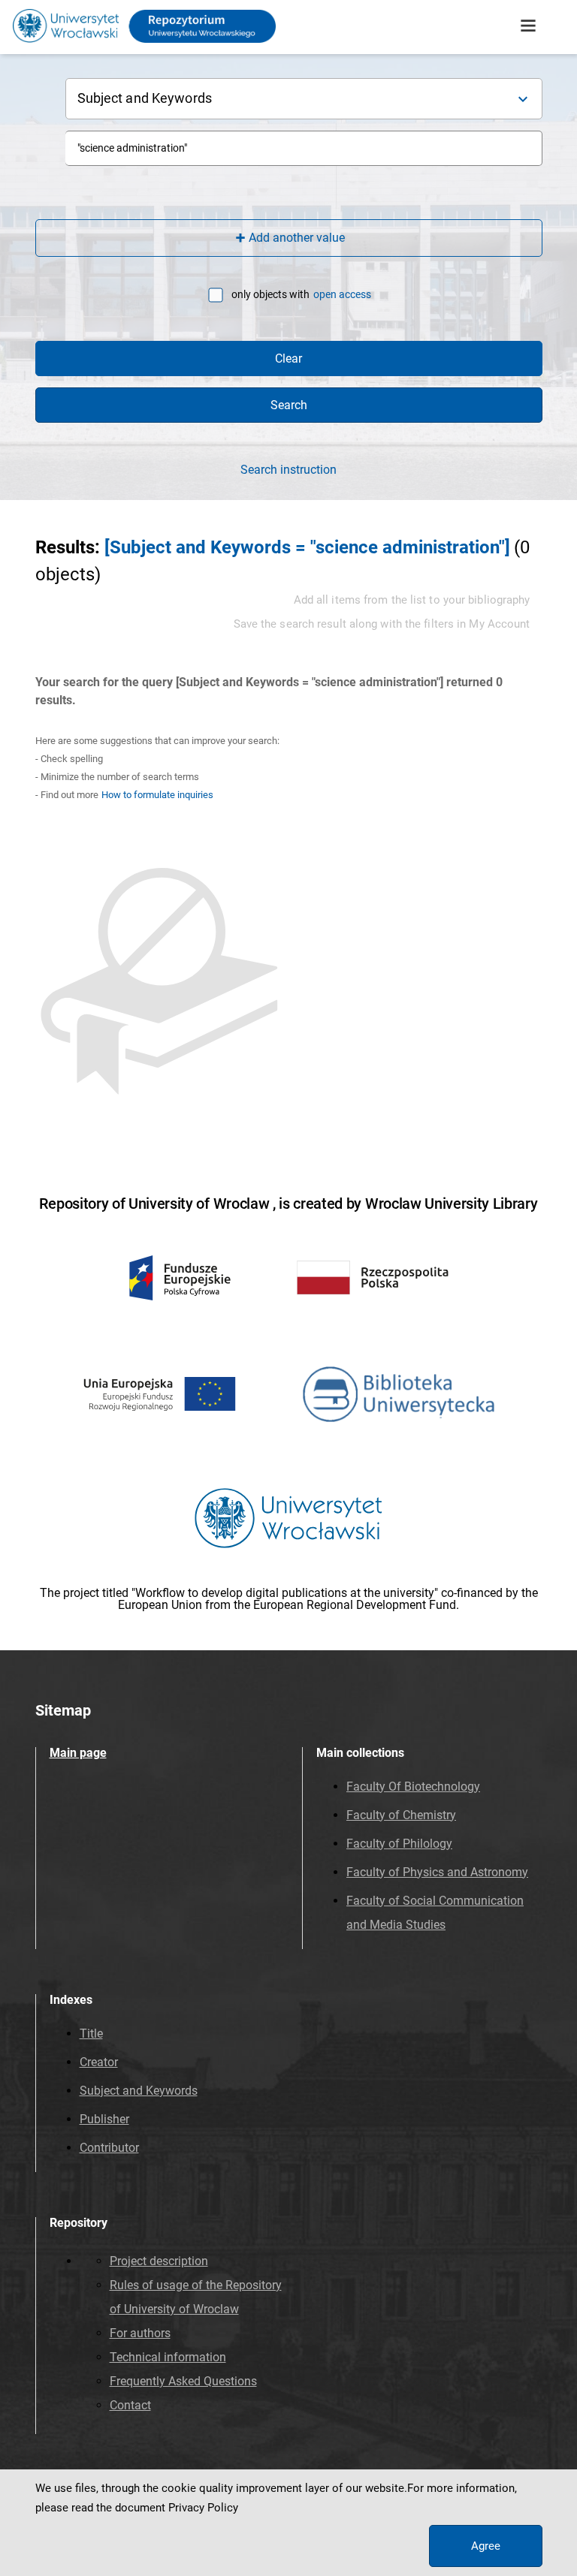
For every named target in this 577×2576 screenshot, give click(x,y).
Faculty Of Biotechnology (413, 1787)
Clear (288, 359)
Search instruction (288, 470)
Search (289, 405)
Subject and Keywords (139, 2091)
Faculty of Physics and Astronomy (437, 1872)
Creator (99, 2062)
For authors (140, 2333)
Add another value (297, 238)
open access (342, 294)
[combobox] (304, 148)
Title (91, 2034)
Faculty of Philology (399, 1844)
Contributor (109, 2148)
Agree (486, 2546)
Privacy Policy (203, 2508)
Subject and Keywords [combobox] (145, 98)
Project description (159, 2261)
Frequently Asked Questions (183, 2381)
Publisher (104, 2119)
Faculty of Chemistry (401, 1815)
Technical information (168, 2357)
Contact (130, 2405)
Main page (78, 1753)
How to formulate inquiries (157, 795)
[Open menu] (528, 26)
